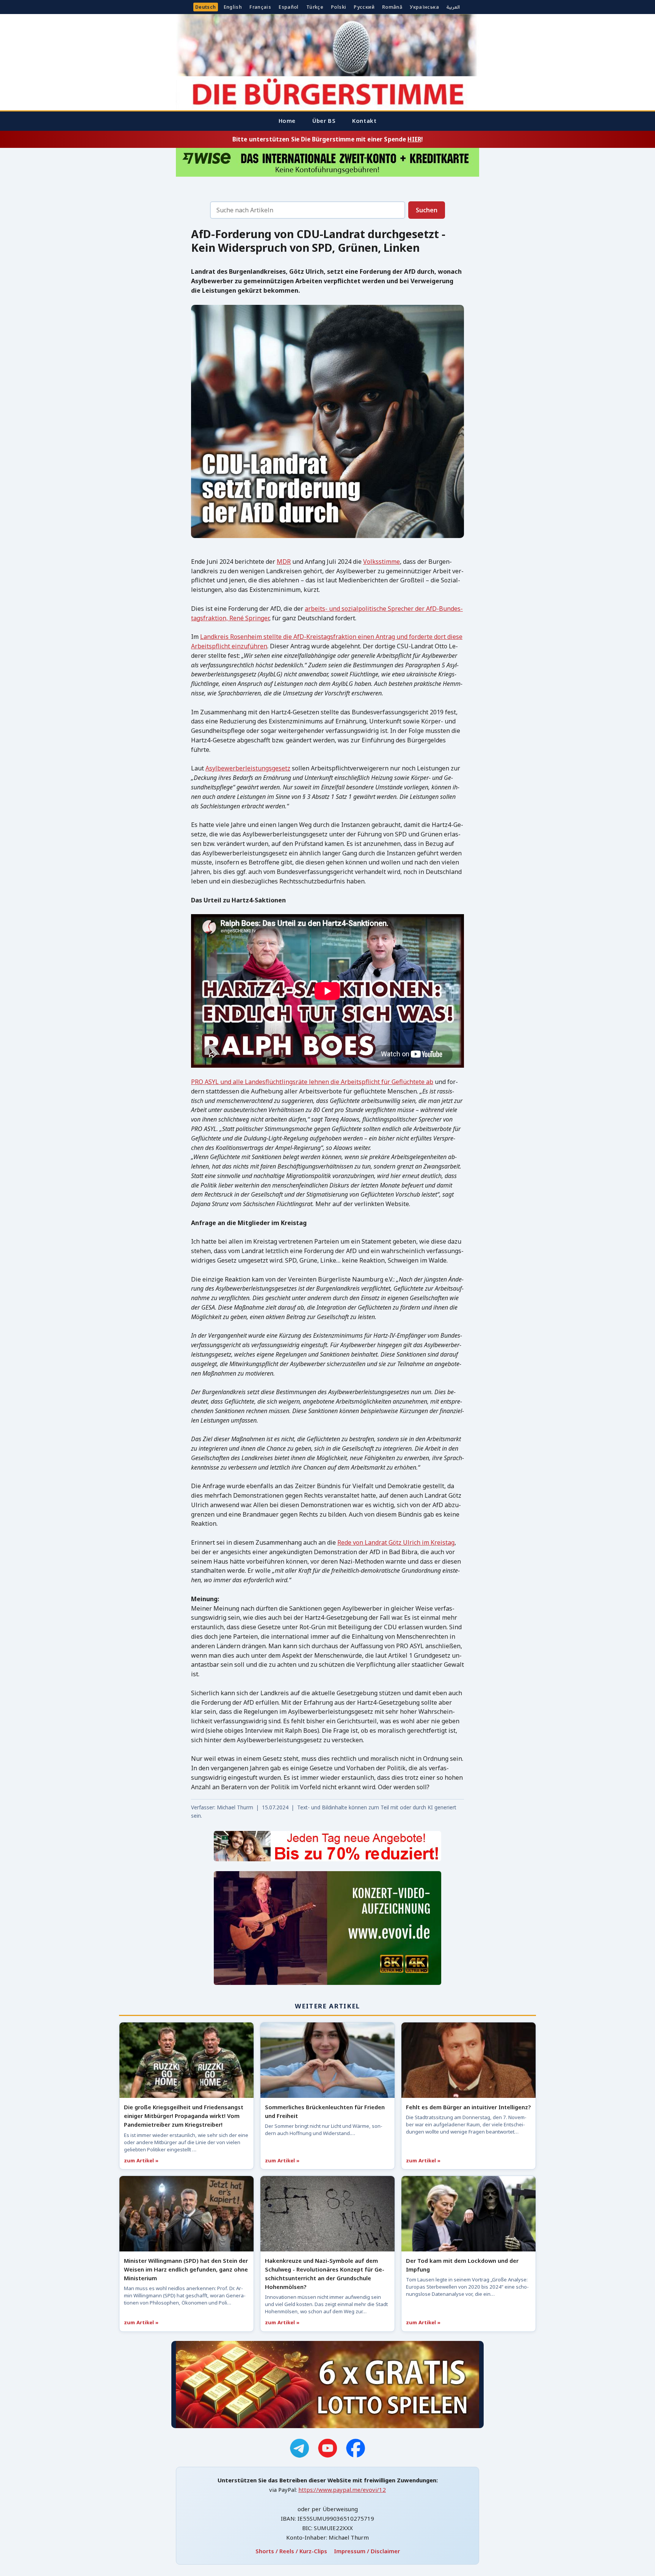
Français (260, 7)
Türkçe (315, 7)
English (233, 7)
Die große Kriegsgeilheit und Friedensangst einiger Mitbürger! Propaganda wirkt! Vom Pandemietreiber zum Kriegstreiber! (184, 2116)
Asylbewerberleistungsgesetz (248, 768)
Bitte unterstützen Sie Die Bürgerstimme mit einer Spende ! (327, 139)
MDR (284, 562)
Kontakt (364, 121)
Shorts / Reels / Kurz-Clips (291, 2551)
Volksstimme (382, 562)
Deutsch (206, 7)
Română (392, 7)
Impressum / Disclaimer (367, 2551)
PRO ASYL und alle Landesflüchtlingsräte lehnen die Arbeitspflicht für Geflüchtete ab (312, 1082)
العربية (453, 7)
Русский (364, 7)
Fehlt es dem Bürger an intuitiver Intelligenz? (468, 2107)
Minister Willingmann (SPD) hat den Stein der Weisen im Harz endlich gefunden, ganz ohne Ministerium (186, 2269)
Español (289, 7)
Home (287, 121)
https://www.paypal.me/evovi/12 (342, 2490)
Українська (424, 7)
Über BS (324, 121)
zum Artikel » (141, 2160)
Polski (338, 7)
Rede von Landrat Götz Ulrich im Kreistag (396, 1542)
